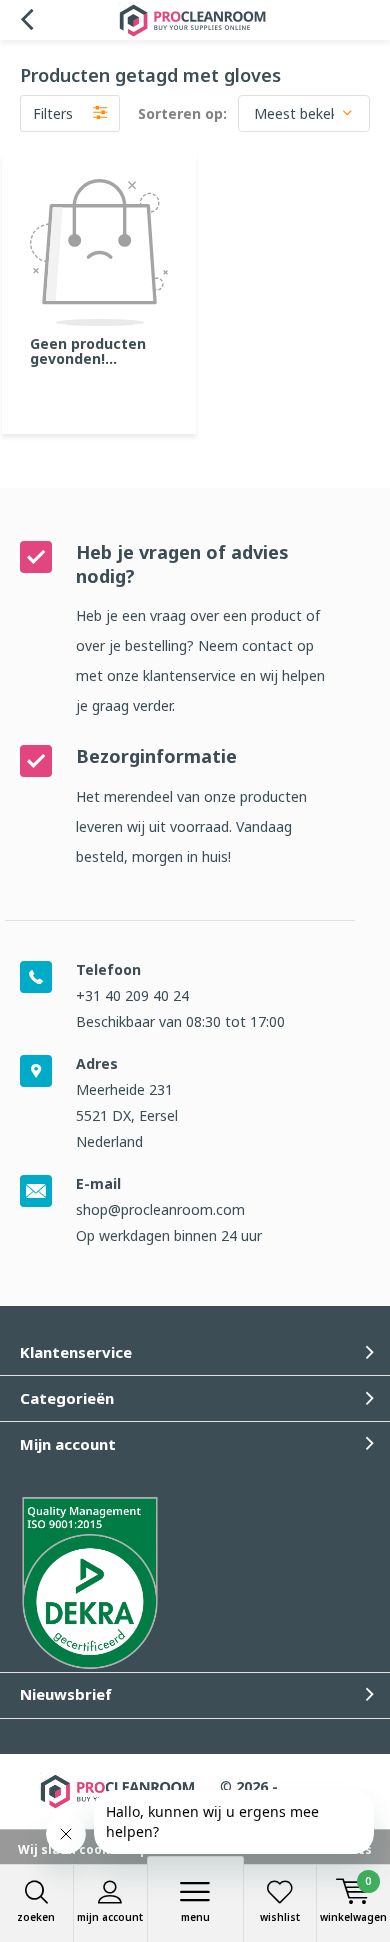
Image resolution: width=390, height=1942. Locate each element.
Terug (26, 20)
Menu (195, 1917)
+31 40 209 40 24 (132, 995)
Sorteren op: (182, 113)
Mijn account (110, 1917)
